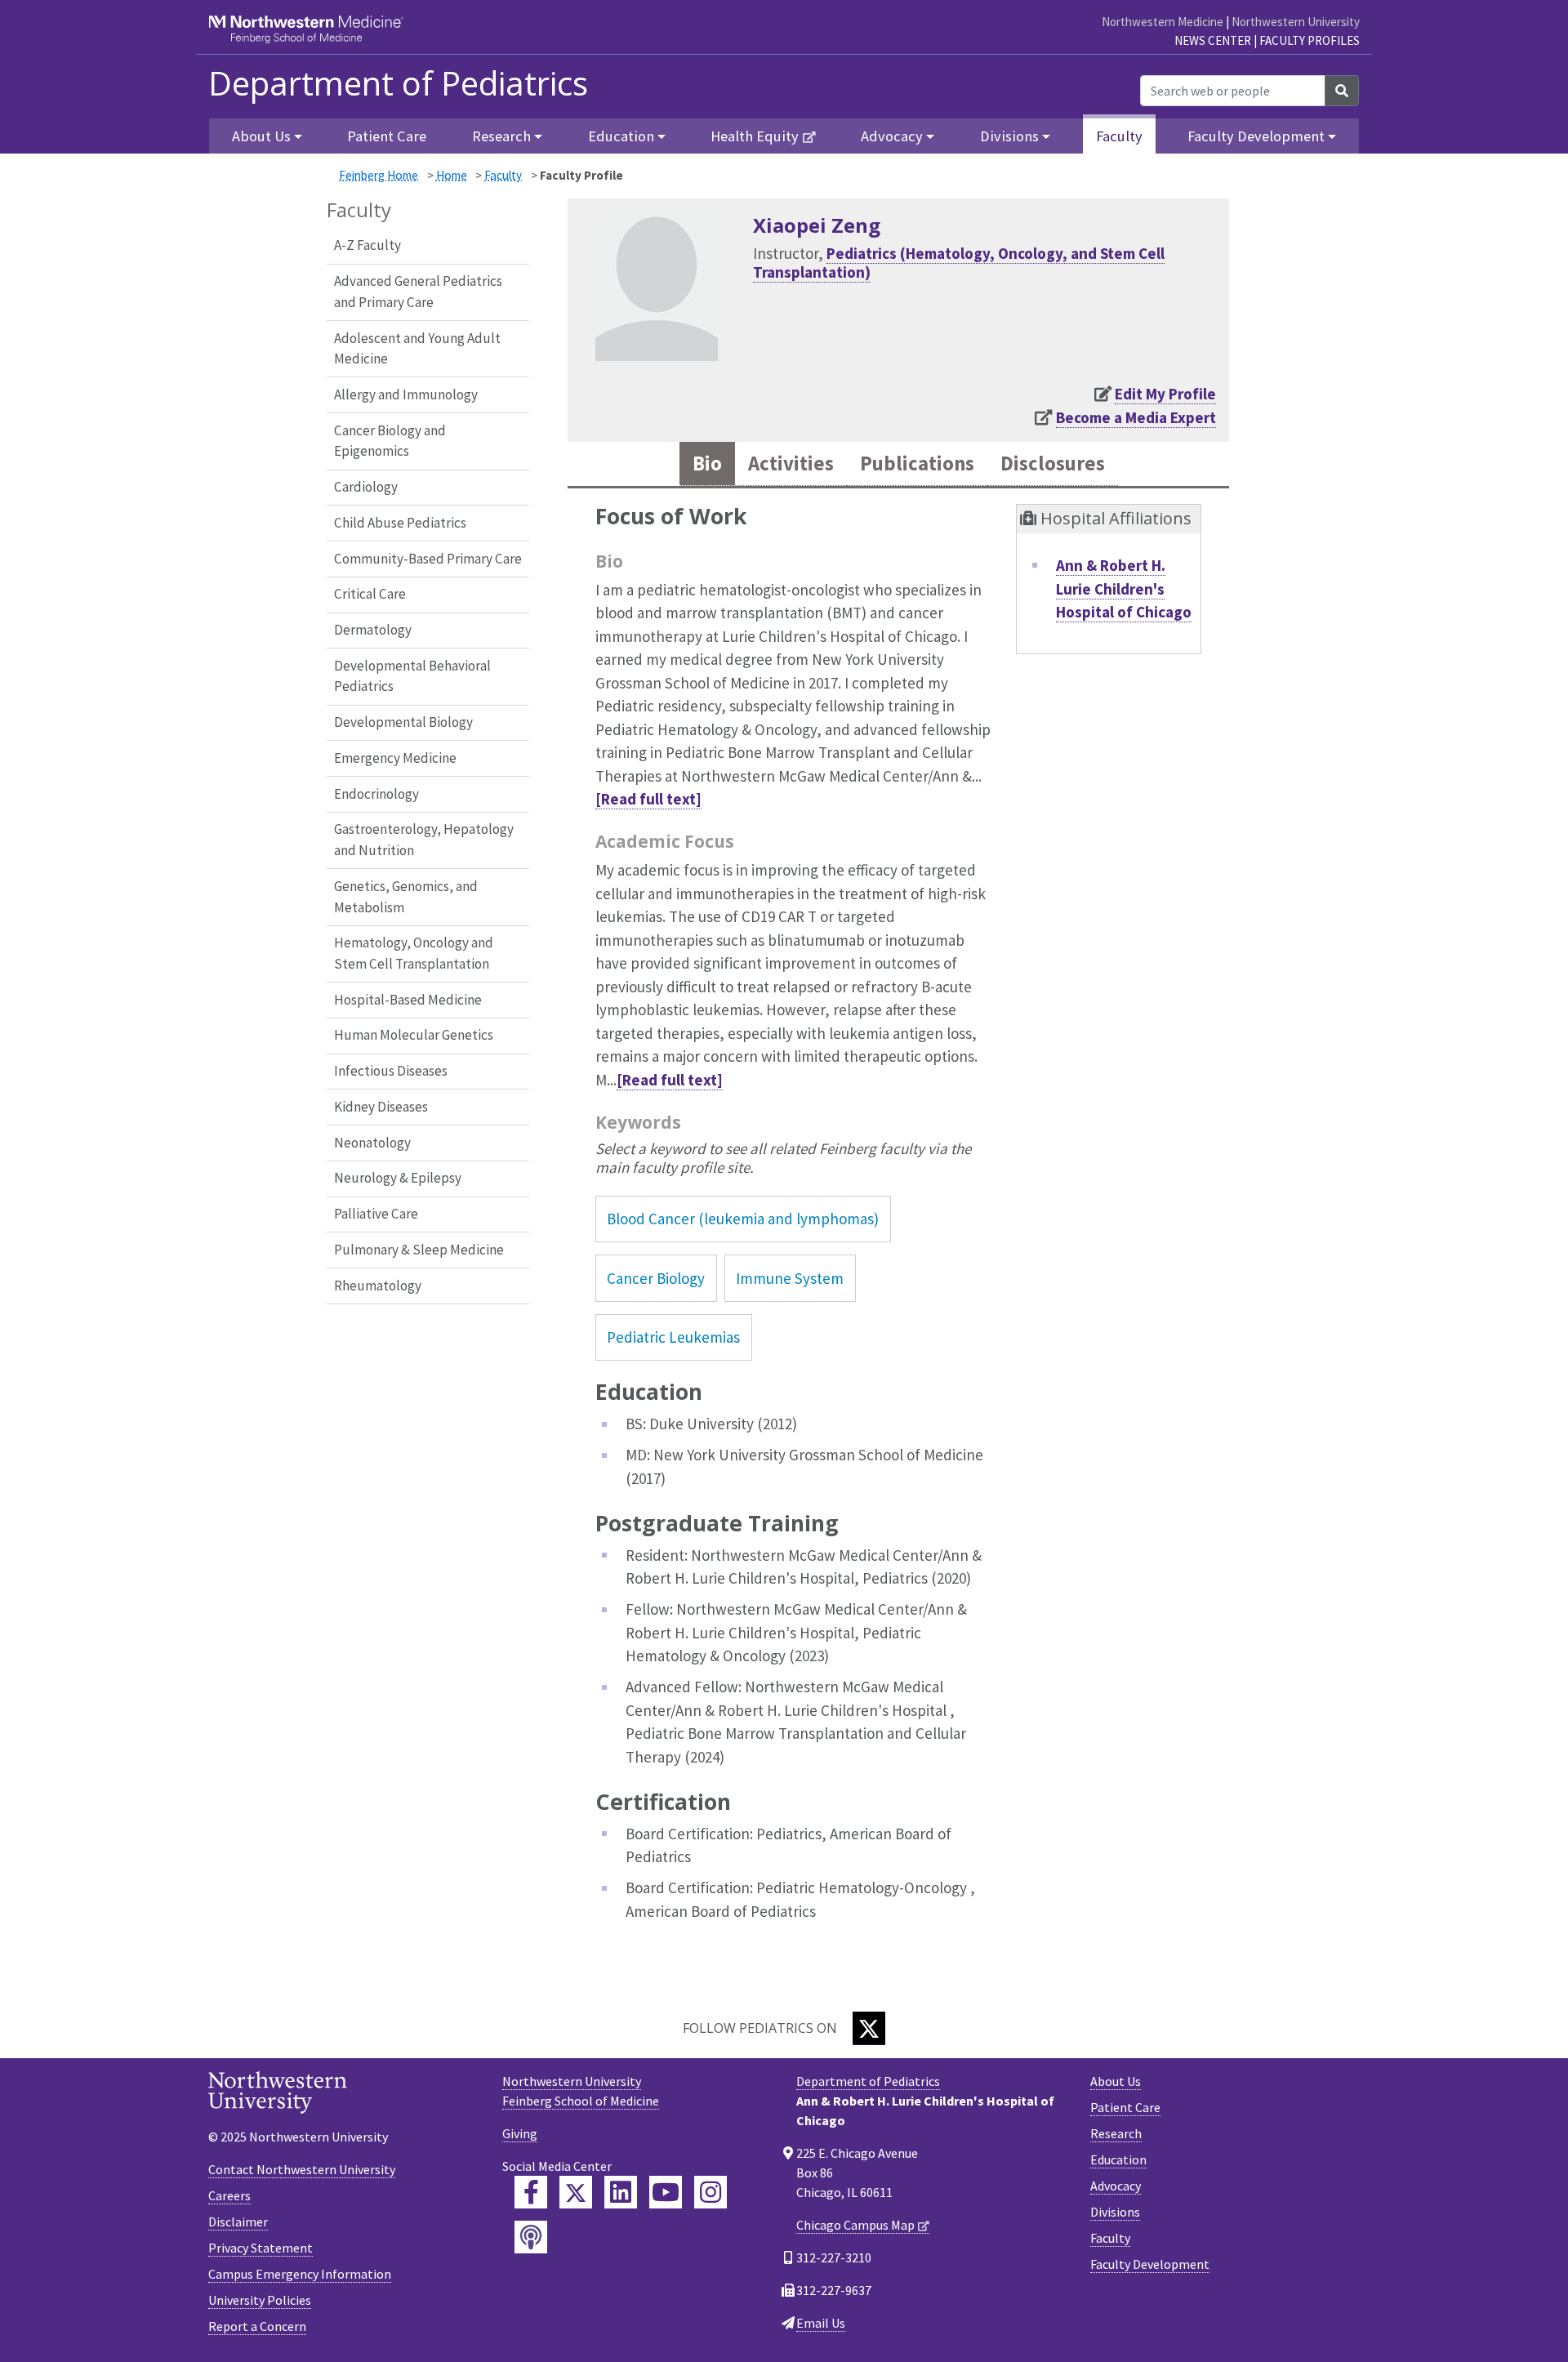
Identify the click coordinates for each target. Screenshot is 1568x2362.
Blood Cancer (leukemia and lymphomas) (743, 1219)
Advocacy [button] (892, 136)
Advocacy (1116, 2186)
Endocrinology (376, 794)
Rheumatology (378, 1286)
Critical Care (370, 594)
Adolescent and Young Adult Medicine (417, 349)
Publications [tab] (917, 463)
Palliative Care (376, 1214)
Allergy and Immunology (406, 394)
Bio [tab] (707, 463)
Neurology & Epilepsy (398, 1178)
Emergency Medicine (395, 758)
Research (1116, 2133)
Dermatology (373, 630)
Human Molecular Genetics (414, 1035)
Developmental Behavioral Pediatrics (412, 676)
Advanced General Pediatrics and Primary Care (418, 292)
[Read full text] (648, 799)
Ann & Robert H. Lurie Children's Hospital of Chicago (1124, 588)
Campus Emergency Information (300, 2274)
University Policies (260, 2300)
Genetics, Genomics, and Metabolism (406, 897)
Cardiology (366, 487)
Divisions (1115, 2212)
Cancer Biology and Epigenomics (390, 441)
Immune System (790, 1278)
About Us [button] (261, 136)
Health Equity (755, 136)
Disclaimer (238, 2222)
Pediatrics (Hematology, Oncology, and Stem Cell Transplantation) (959, 263)
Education (1118, 2159)
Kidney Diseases (381, 1107)
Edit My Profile (1165, 394)
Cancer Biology (656, 1278)
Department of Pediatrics (398, 83)
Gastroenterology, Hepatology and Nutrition (424, 840)
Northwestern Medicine (1163, 22)
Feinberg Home (379, 175)
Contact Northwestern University (302, 2169)
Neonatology (372, 1143)
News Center (1213, 40)
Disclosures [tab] (1053, 463)
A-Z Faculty (367, 245)
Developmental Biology (403, 722)
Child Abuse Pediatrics (400, 523)
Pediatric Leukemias (673, 1337)
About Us (1116, 2081)
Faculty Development (1150, 2264)
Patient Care (387, 136)
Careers (229, 2195)
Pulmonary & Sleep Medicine (419, 1250)
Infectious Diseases (391, 1071)
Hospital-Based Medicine (408, 1000)
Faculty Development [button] (1256, 136)
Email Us (821, 2323)
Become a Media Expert (1136, 417)
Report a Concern (257, 2326)
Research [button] (501, 136)
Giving (520, 2133)
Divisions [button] (1009, 136)
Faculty (1119, 136)
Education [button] (621, 136)
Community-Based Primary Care (428, 559)
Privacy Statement (261, 2248)
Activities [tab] (791, 463)
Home (452, 175)
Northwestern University (1296, 22)
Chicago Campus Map (855, 2225)
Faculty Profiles (1310, 40)
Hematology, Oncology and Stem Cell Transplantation (414, 953)
